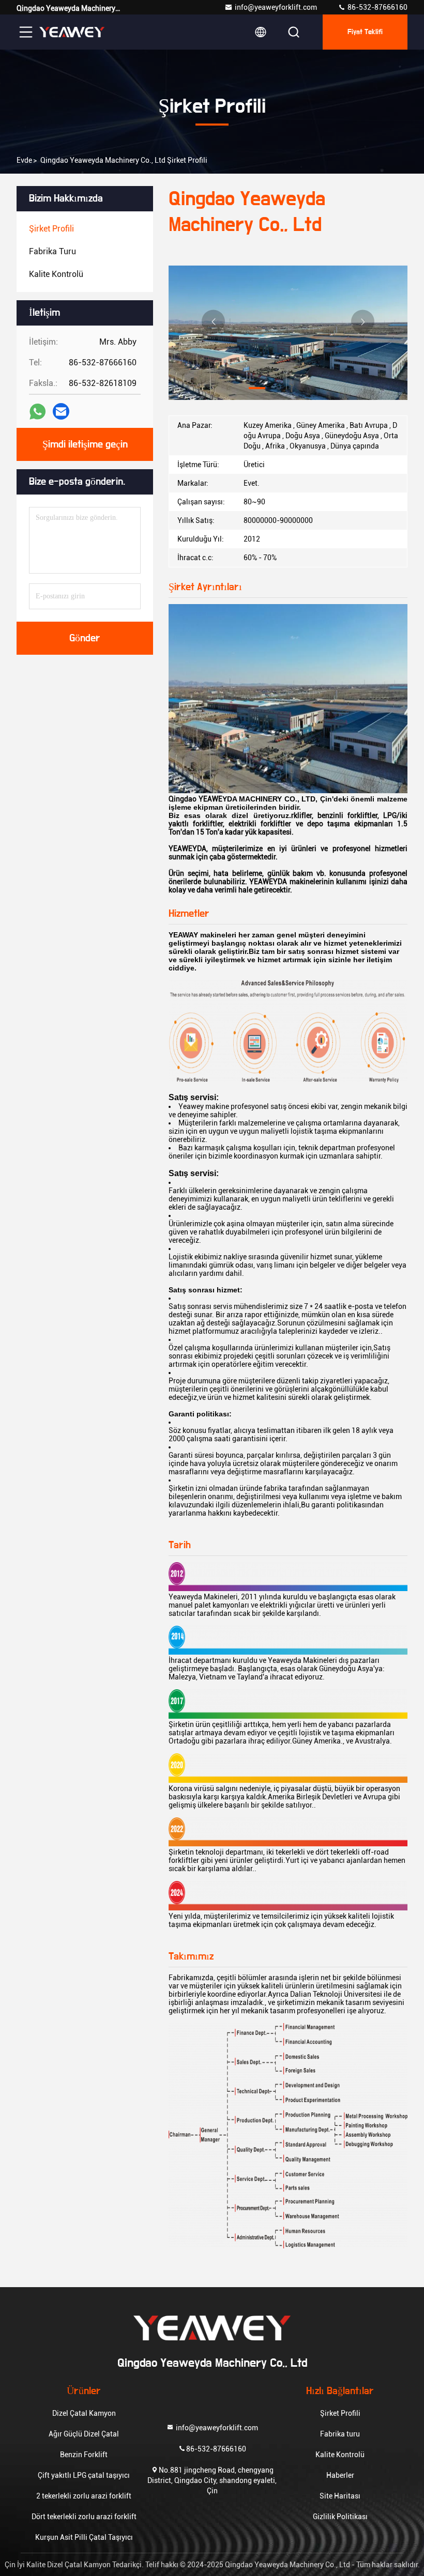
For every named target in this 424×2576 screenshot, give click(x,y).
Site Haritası (340, 2496)
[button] (257, 388)
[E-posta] (61, 411)
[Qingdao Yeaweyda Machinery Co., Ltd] (72, 32)
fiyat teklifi (365, 32)
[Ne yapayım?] (37, 412)
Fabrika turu (340, 2434)
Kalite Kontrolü (340, 2455)
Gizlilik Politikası (340, 2517)
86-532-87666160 (377, 7)
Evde (24, 160)
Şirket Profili (340, 2413)
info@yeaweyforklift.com (276, 7)
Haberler (340, 2475)
